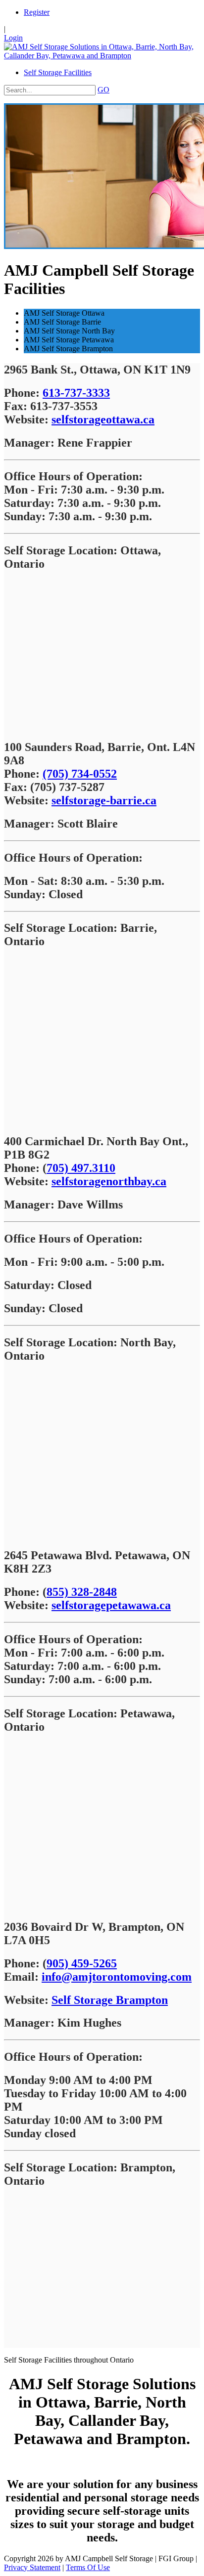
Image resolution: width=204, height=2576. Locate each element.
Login (13, 38)
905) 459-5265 (82, 1963)
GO (103, 90)
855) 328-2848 (82, 1592)
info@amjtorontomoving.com (117, 1977)
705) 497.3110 (81, 1168)
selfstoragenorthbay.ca (109, 1181)
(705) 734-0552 (80, 774)
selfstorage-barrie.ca (104, 800)
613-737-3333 (76, 393)
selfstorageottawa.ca (103, 419)
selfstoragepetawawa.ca (111, 1605)
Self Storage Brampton (110, 2000)
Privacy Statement (32, 2567)
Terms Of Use (88, 2567)
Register (37, 12)
